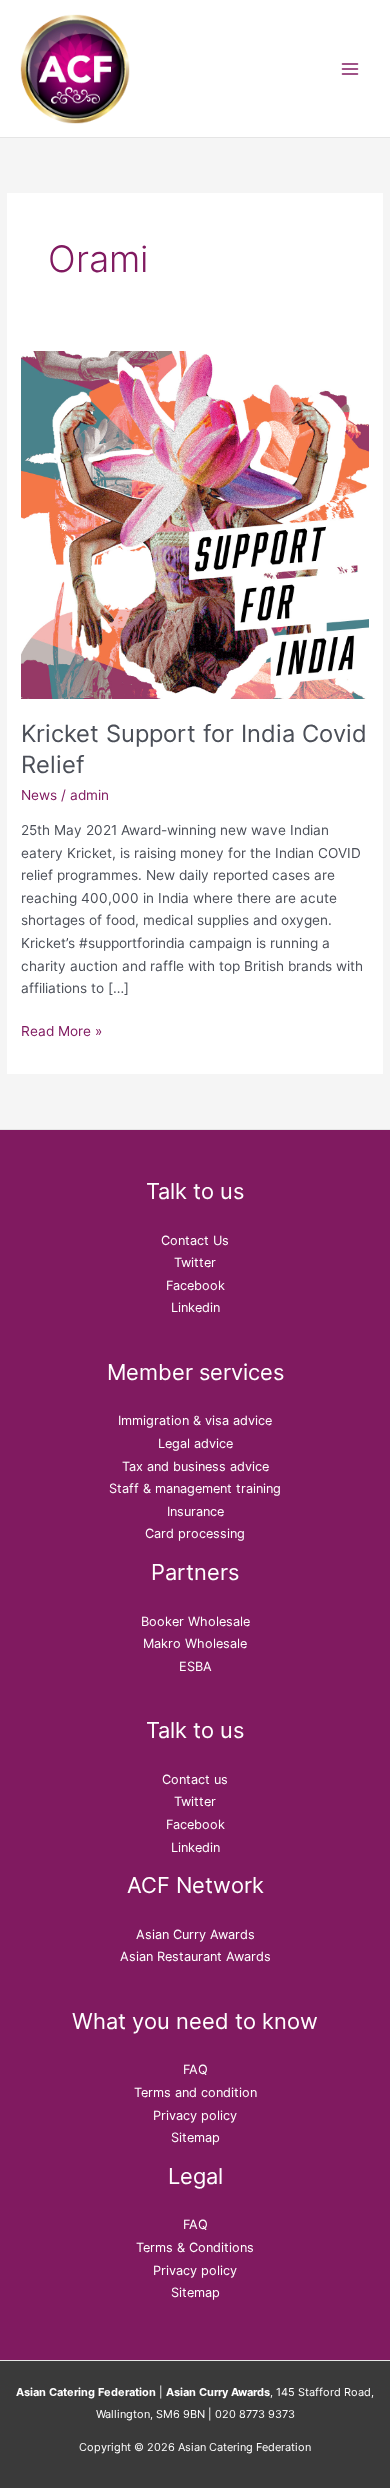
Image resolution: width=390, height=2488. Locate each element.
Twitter (195, 1262)
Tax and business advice (195, 1466)
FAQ (195, 2069)
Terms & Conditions (195, 2247)
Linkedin (195, 1307)
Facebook (195, 1285)
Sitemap (195, 2137)
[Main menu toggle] (350, 68)
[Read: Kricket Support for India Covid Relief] (195, 523)
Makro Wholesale (195, 1643)
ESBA (195, 1666)
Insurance (195, 1511)
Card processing (195, 1533)
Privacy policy (195, 2115)
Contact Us (195, 1240)
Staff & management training (195, 1488)
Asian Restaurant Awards (195, 1956)
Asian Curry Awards (195, 1934)
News (39, 795)
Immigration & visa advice (195, 1420)
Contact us (195, 1779)
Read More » (61, 1029)
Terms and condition (195, 2092)
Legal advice (195, 1443)
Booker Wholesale (195, 1621)
